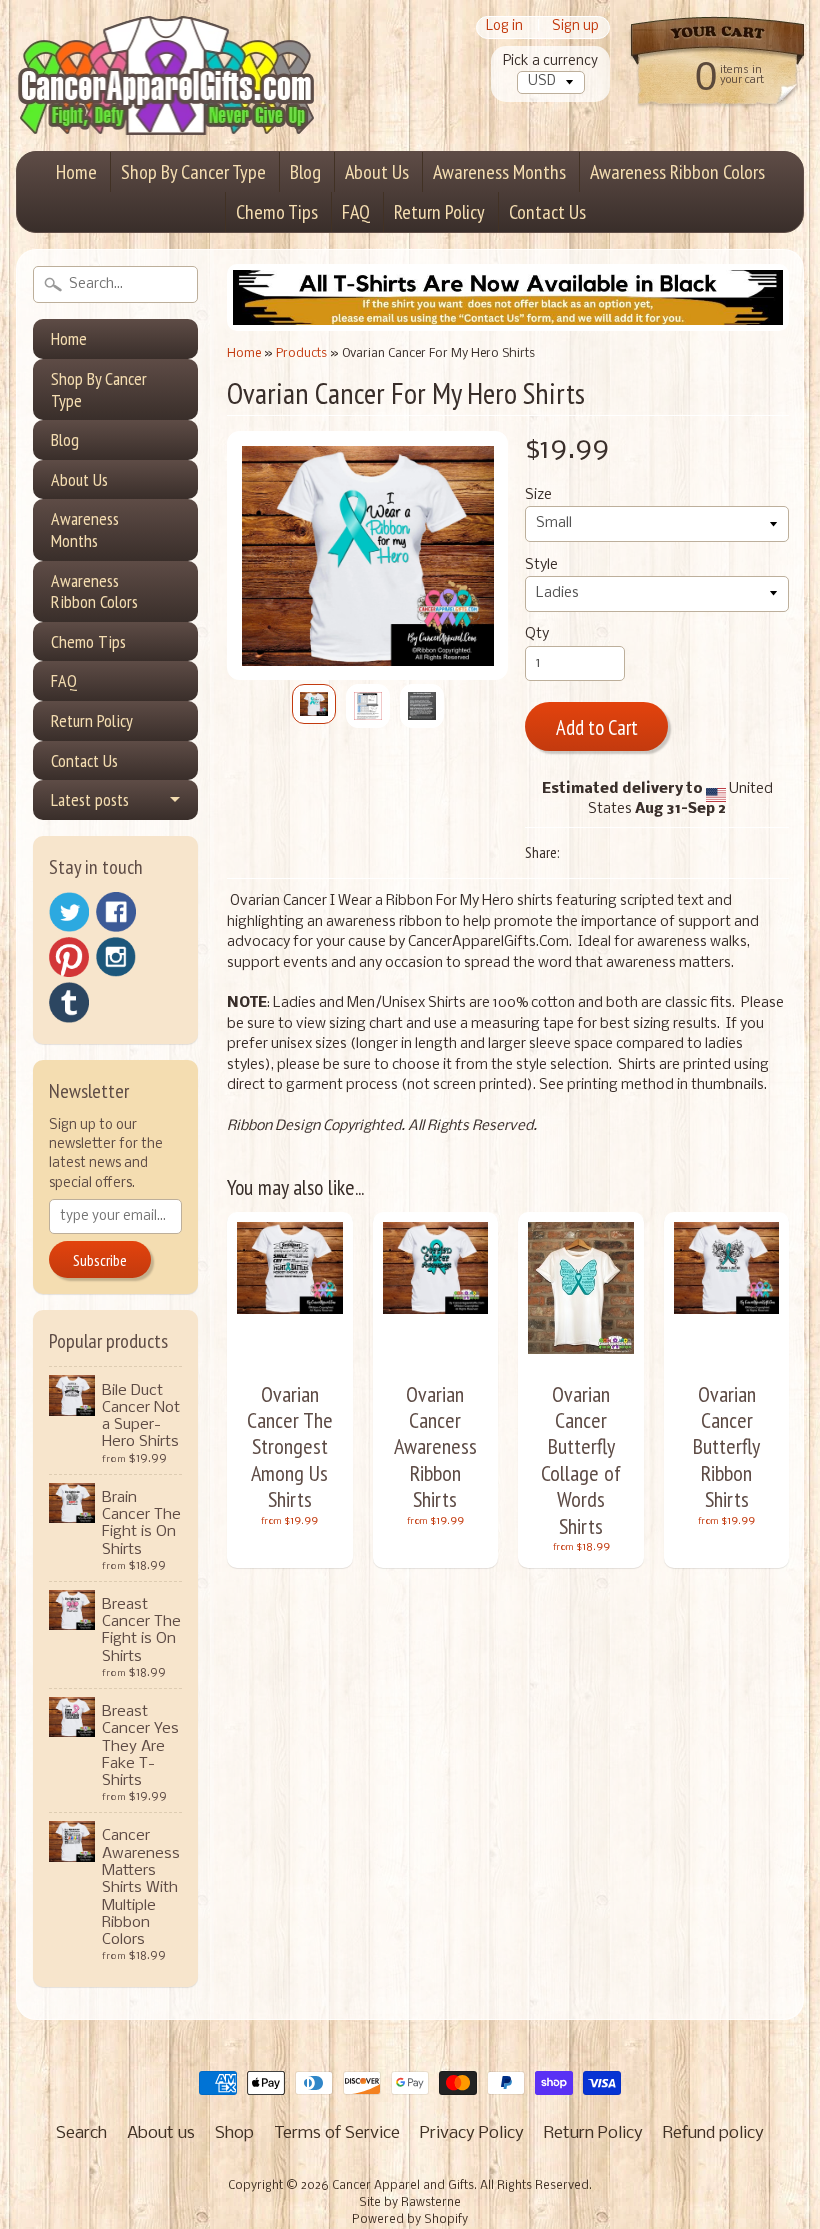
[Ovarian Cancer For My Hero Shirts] (314, 704)
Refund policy (713, 2133)
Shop (234, 2133)
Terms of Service (337, 2133)
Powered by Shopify (410, 2220)
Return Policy (439, 212)
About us (161, 2133)
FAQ (356, 212)
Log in (504, 27)
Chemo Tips (277, 212)
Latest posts (90, 799)
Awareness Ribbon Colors (677, 172)
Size (538, 495)
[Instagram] (116, 957)
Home (76, 172)
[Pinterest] (69, 957)
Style (541, 565)
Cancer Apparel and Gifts (403, 2186)
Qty (537, 634)
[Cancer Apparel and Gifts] (166, 106)
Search (81, 2133)
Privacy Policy (472, 2133)
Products (301, 353)
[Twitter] (69, 912)
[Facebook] (116, 912)
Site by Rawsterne (410, 2203)
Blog (305, 172)
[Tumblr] (69, 1002)
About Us (377, 172)
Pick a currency (550, 61)
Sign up (575, 27)
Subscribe (100, 1260)
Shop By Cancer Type (193, 172)
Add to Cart (597, 727)
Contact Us (547, 212)
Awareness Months (499, 172)
